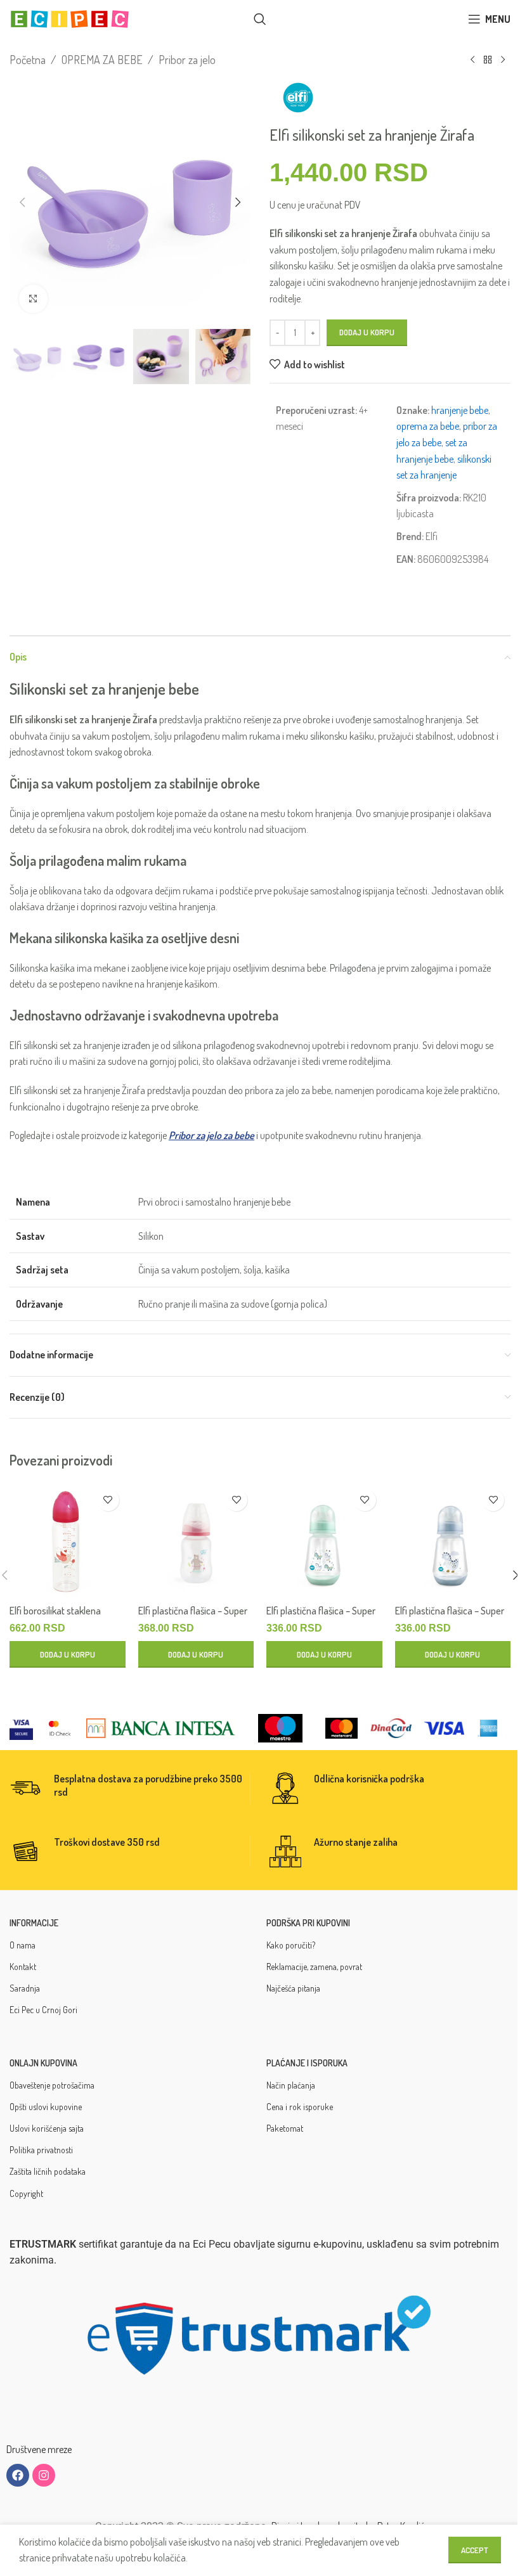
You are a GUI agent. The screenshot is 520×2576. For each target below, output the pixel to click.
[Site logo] (70, 18)
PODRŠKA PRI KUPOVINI (308, 1923)
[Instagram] (44, 2475)
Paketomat (285, 2128)
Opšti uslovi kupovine (46, 2107)
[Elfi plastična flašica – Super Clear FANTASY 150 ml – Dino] (453, 1541)
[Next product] (503, 60)
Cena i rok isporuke (300, 2107)
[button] (22, 202)
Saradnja (25, 1988)
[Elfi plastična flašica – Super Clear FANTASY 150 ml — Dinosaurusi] (324, 1541)
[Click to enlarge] (33, 299)
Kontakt (23, 1967)
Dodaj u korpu (367, 332)
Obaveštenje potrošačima (52, 2085)
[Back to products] (488, 60)
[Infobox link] (130, 1788)
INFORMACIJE (34, 1923)
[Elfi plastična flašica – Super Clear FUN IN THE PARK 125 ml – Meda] (196, 1541)
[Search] (260, 19)
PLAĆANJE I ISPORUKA (307, 2063)
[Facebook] (18, 2475)
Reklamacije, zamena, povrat (314, 1967)
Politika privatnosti (41, 2150)
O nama (23, 1945)
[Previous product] (472, 60)
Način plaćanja (291, 2085)
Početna (28, 60)
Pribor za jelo (187, 60)
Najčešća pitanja (293, 1988)
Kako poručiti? (291, 1945)
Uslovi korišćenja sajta (47, 2128)
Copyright (26, 2193)
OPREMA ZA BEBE (102, 60)
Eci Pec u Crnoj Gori (43, 2010)
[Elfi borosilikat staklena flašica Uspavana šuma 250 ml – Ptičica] (68, 1541)
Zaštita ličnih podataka (48, 2171)
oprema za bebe (428, 426)
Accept (475, 2550)
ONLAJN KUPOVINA (43, 2063)
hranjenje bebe (460, 410)
